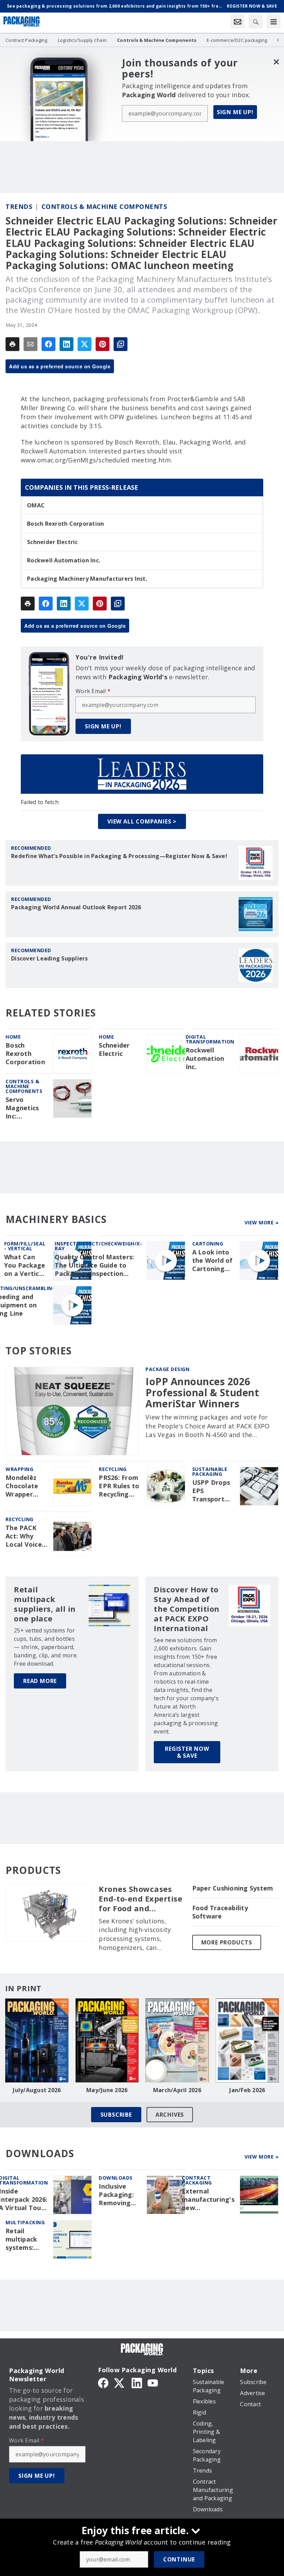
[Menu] (274, 21)
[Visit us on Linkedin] (137, 2382)
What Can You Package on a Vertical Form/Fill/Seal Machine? (26, 1266)
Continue (179, 2559)
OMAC (36, 505)
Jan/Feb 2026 (247, 2090)
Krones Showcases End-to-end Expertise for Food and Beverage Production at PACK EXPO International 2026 (141, 1899)
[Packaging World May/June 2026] (107, 2040)
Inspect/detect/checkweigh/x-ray (98, 1246)
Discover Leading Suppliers (50, 958)
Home (13, 1037)
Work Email (93, 691)
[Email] (30, 344)
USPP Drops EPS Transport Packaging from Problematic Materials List (212, 1491)
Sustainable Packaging (210, 1471)
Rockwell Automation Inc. (64, 560)
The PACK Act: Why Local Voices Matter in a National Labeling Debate (25, 1536)
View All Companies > (142, 821)
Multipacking (25, 2222)
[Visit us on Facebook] (103, 2382)
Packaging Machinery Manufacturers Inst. (87, 579)
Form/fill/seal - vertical (25, 1246)
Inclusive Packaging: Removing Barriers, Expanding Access (116, 2195)
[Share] (48, 344)
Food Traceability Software (220, 1912)
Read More (40, 1681)
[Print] (12, 344)
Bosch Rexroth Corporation (65, 524)
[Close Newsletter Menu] (276, 62)
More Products (227, 1942)
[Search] (256, 21)
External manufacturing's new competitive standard (208, 2200)
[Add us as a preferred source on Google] (121, 344)
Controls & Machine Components (104, 206)
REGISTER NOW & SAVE (187, 1752)
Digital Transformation (210, 1039)
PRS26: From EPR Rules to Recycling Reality (119, 1486)
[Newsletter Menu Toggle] (238, 21)
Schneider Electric (52, 542)
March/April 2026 (177, 2090)
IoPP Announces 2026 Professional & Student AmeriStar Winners (202, 1393)
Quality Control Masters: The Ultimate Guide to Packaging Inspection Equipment (94, 1266)
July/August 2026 (37, 2090)
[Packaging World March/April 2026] (177, 2040)
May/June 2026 (107, 2090)
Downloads (116, 2178)
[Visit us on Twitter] (120, 2382)
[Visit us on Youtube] (153, 2382)
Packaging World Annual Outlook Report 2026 (76, 907)
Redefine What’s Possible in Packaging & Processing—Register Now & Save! (119, 856)
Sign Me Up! (235, 112)
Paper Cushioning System (233, 1888)
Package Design (167, 1369)
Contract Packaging (197, 2180)
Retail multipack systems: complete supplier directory (21, 2239)
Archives (170, 2115)
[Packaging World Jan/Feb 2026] (247, 2040)
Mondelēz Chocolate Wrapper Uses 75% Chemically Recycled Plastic (23, 1486)
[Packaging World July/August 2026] (37, 2040)
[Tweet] (85, 344)
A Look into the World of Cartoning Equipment (212, 1261)
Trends (19, 206)
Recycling (113, 1469)
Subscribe (116, 2115)
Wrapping (19, 1469)
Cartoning (208, 1244)
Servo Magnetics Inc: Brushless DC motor (26, 1108)
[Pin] (103, 344)
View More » (262, 1222)
